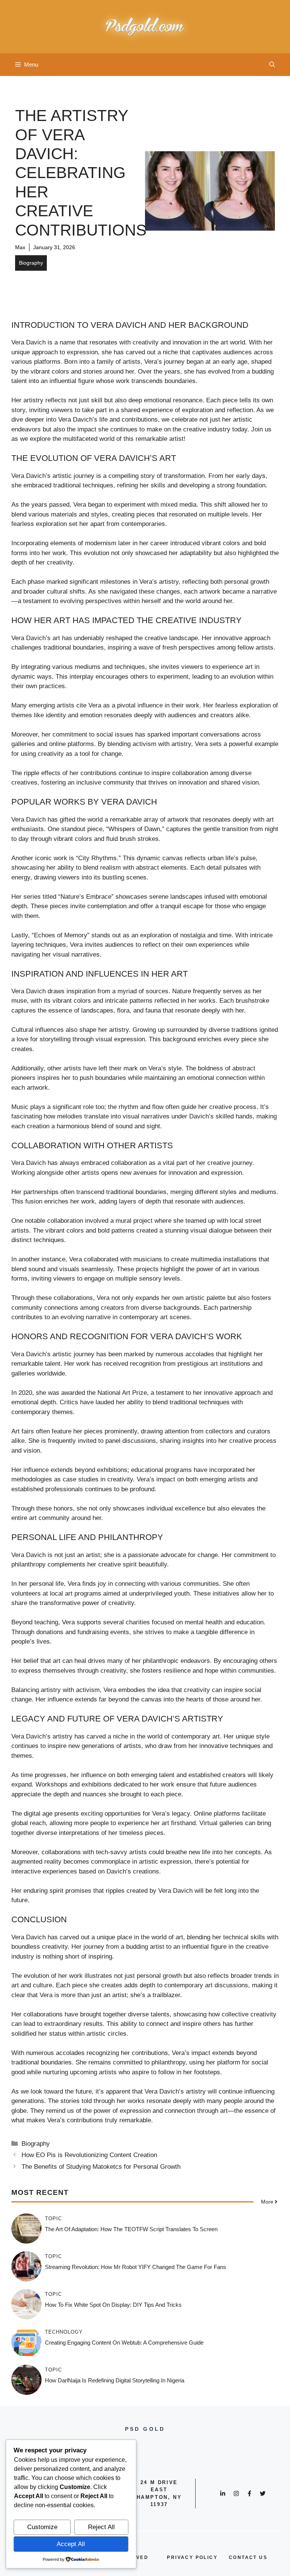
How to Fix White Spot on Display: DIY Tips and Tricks (113, 2305)
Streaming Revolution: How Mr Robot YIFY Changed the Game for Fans (136, 2267)
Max (20, 247)
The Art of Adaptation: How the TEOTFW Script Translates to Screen (131, 2229)
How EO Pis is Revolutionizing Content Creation (89, 2155)
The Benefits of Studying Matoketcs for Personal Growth (101, 2167)
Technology (64, 2332)
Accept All (71, 2544)
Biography (31, 263)
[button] (272, 65)
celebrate (184, 420)
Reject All (101, 2527)
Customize (42, 2527)
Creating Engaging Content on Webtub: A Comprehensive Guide (124, 2343)
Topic (53, 2219)
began (195, 362)
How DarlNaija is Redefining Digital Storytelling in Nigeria (115, 2380)
